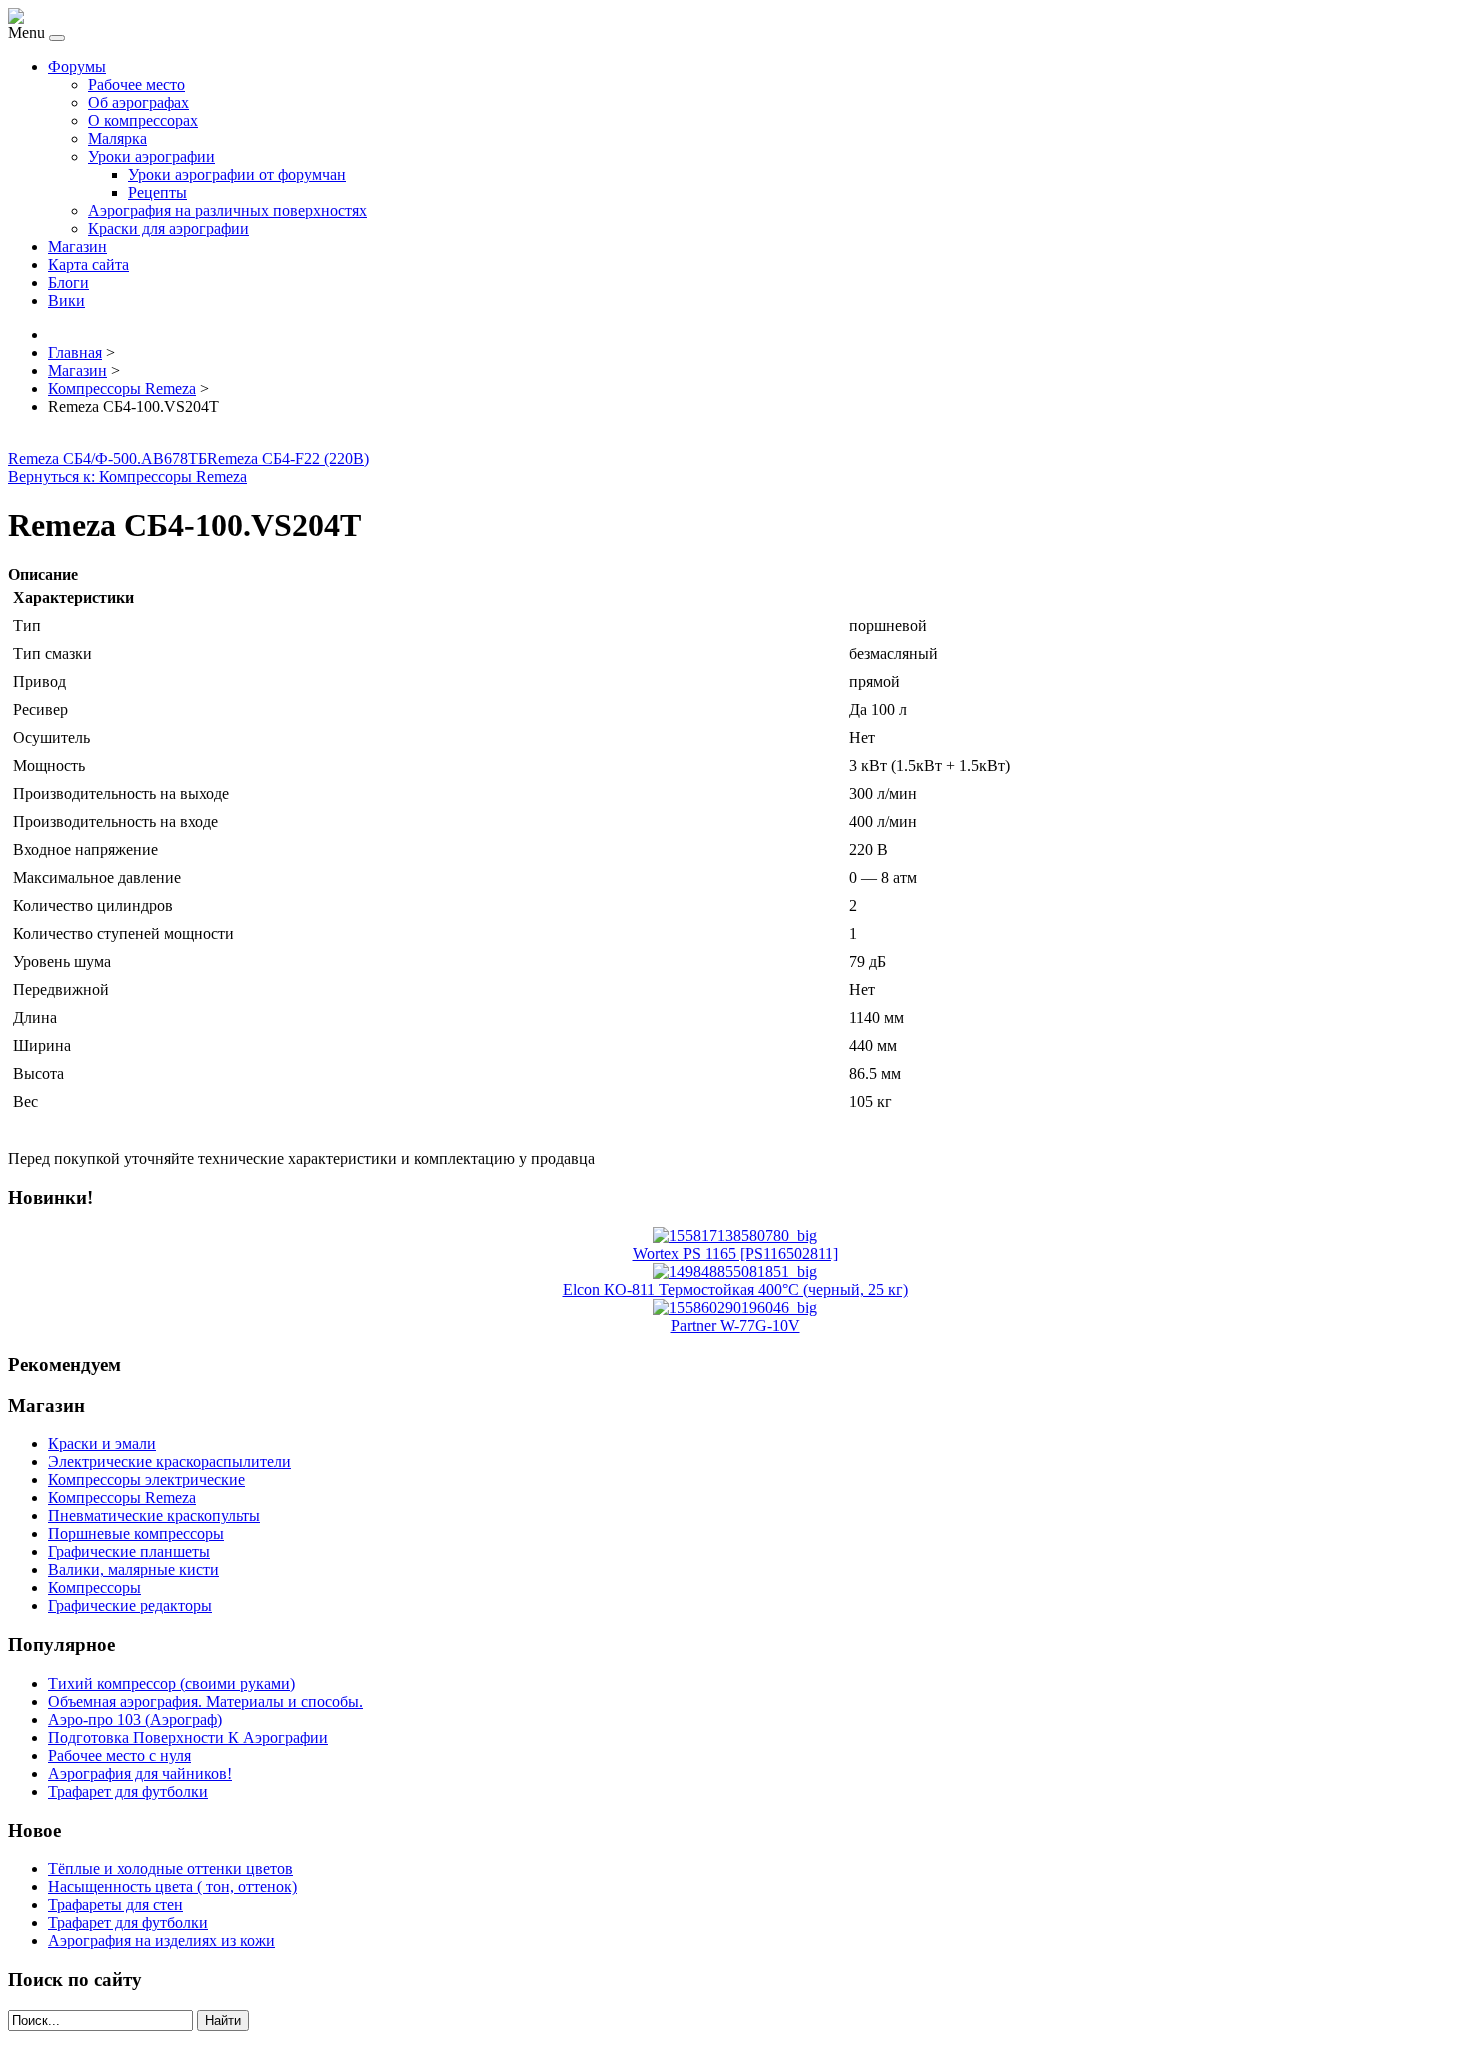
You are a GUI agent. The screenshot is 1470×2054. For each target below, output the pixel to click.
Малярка (117, 138)
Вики (66, 300)
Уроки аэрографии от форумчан (237, 174)
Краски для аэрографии (168, 228)
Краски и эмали (102, 1443)
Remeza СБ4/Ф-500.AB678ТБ (107, 458)
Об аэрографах (138, 102)
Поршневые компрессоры (136, 1533)
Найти (223, 2020)
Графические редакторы (130, 1605)
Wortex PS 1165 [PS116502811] (735, 1253)
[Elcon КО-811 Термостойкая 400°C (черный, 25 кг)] (735, 1271)
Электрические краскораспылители (169, 1461)
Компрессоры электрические (146, 1479)
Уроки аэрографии (151, 156)
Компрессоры (94, 1587)
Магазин (77, 246)
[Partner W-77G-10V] (735, 1307)
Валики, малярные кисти (133, 1569)
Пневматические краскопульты (154, 1515)
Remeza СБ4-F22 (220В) (288, 458)
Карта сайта (88, 264)
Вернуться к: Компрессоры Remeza (127, 476)
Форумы (77, 66)
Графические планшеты (129, 1551)
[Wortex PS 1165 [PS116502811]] (735, 1235)
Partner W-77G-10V (735, 1325)
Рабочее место (136, 84)
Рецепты (157, 192)
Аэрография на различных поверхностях (227, 210)
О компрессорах (143, 120)
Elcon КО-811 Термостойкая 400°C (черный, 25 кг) (735, 1289)
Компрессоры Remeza (122, 1497)
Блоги (68, 282)
